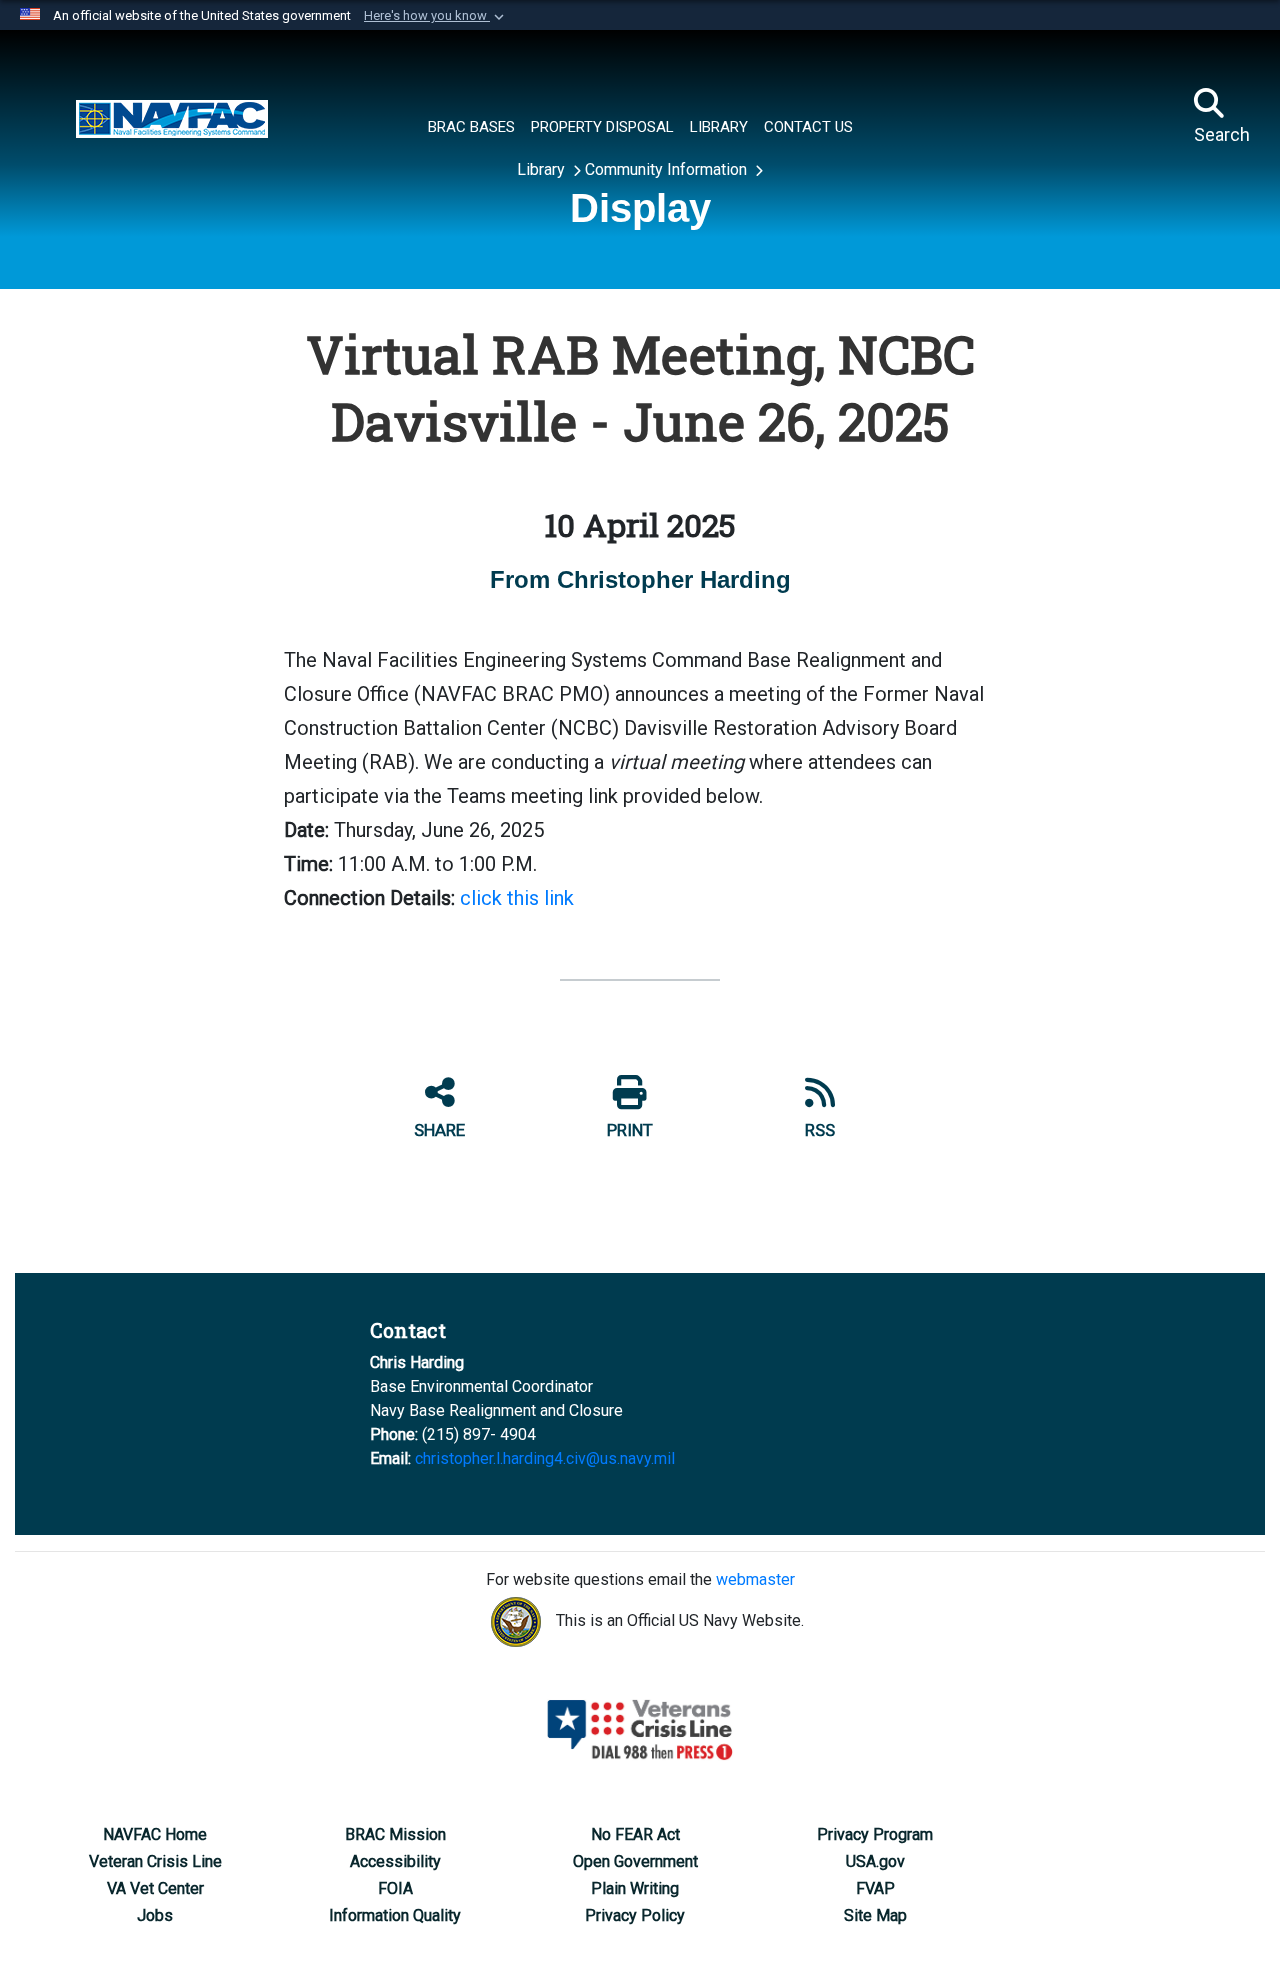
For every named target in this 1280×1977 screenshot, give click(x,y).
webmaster (755, 1579)
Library (543, 169)
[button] (436, 16)
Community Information (668, 169)
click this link (517, 898)
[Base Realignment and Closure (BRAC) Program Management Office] (172, 117)
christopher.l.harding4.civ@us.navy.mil (545, 1458)
